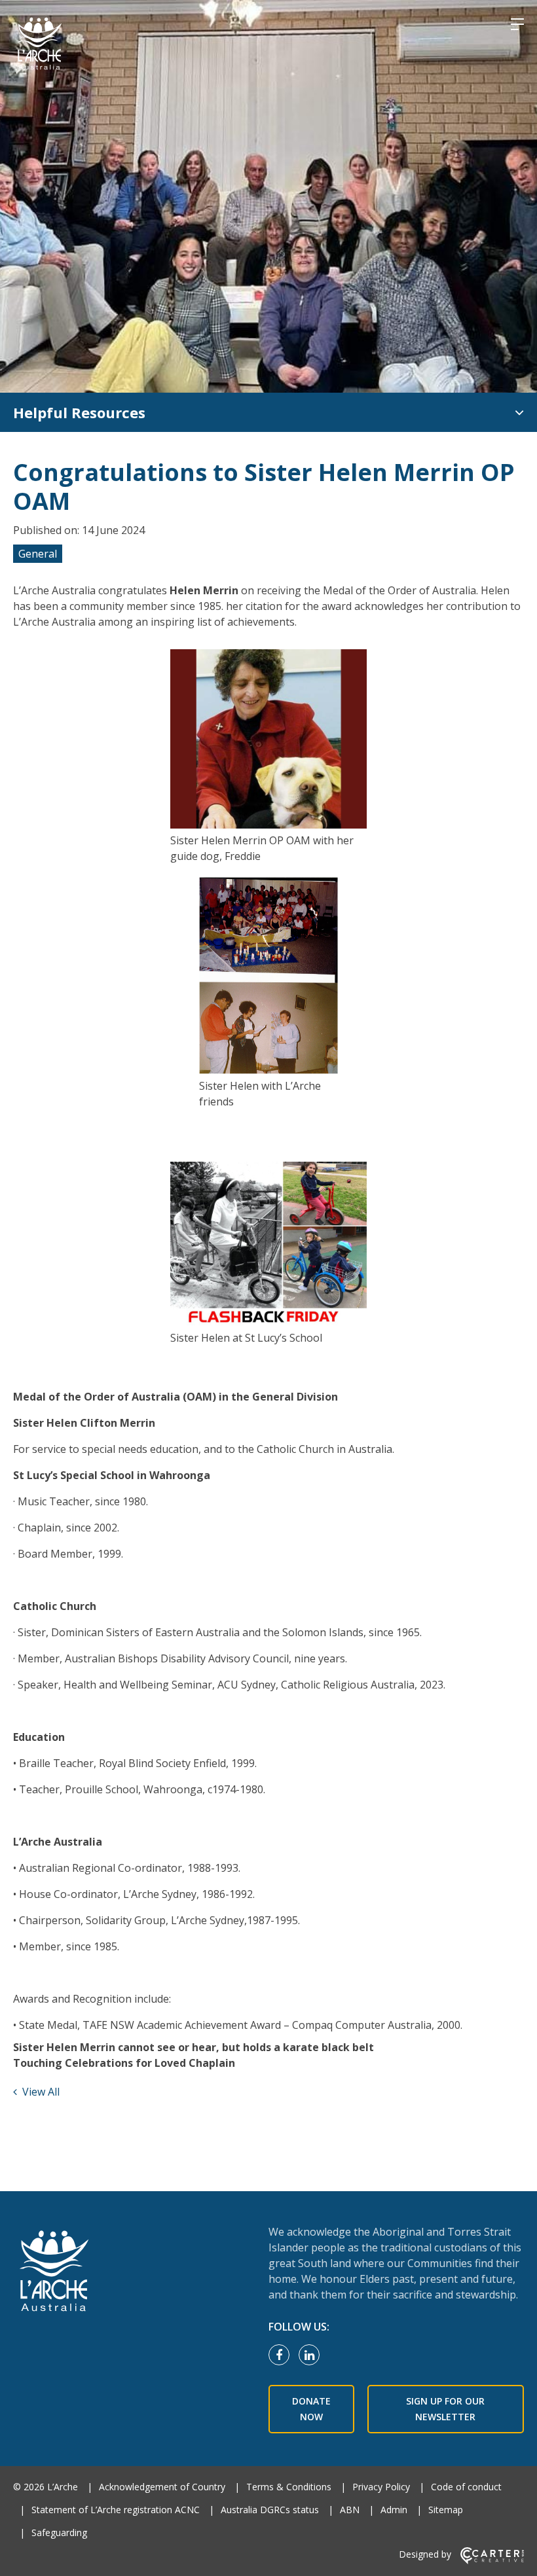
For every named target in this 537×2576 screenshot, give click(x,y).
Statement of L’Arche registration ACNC (116, 2510)
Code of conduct (466, 2487)
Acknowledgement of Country (162, 2487)
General (38, 554)
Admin (394, 2510)
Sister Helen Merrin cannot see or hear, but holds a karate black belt (194, 2047)
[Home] (133, 2272)
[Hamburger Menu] (517, 24)
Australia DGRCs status (270, 2510)
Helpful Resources (79, 412)
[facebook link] (282, 2355)
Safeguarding (59, 2532)
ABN (350, 2510)
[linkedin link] (312, 2355)
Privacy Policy (381, 2487)
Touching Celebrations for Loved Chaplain (124, 2063)
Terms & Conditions (289, 2487)
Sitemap (446, 2510)
